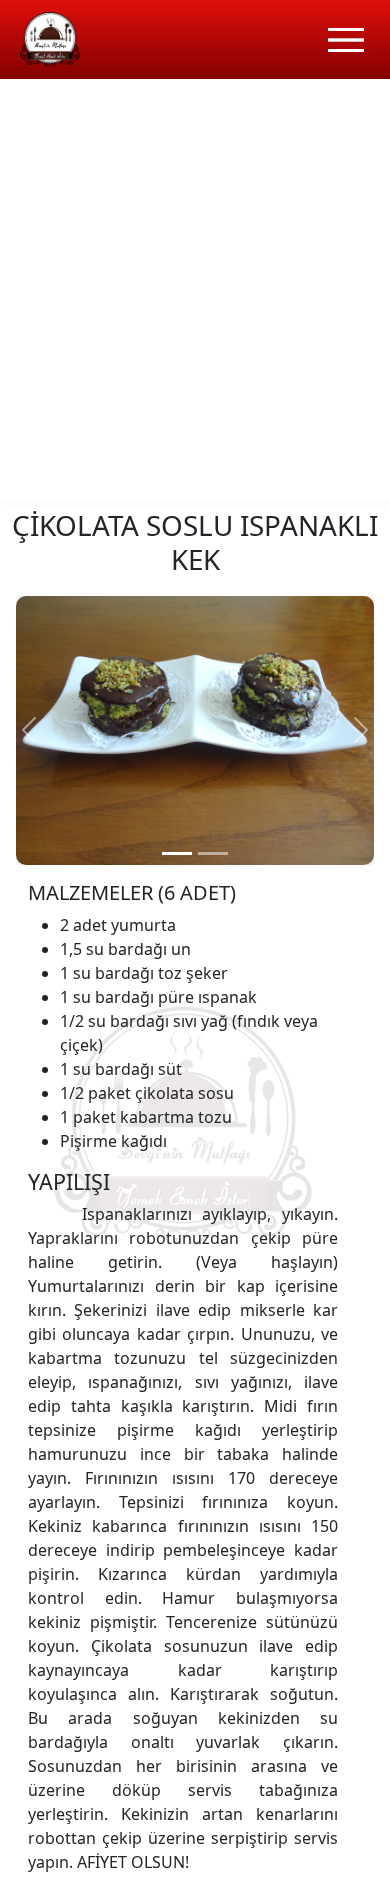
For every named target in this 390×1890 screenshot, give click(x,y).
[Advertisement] (195, 300)
